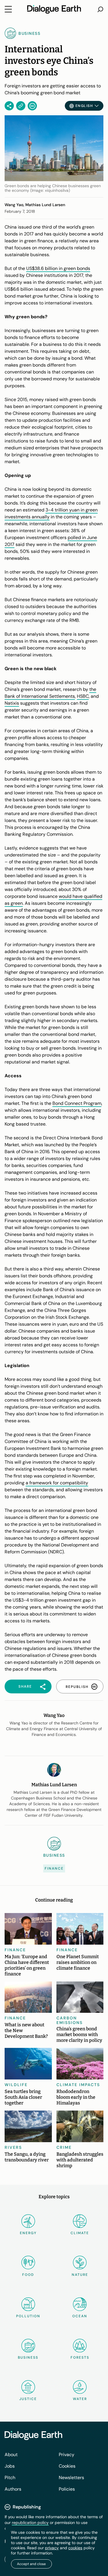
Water (80, 2399)
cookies (75, 2548)
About (11, 2455)
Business (28, 2357)
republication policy (30, 2523)
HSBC (83, 696)
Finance (54, 1868)
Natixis (12, 703)
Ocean (80, 2316)
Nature (80, 2275)
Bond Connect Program (77, 1103)
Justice (28, 2399)
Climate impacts (78, 2085)
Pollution (28, 2316)
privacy (52, 2548)
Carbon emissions (70, 2020)
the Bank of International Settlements (50, 693)
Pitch (10, 2478)
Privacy (67, 2455)
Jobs (10, 2466)
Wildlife (16, 2085)
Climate (80, 2233)
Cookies (67, 2466)
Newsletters (71, 2478)
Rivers (13, 2147)
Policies (67, 2489)
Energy (28, 2233)
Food (28, 2275)
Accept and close (31, 2564)
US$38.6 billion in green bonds (58, 268)
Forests (80, 2357)
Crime (64, 2147)
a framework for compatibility (57, 1483)
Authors (13, 2489)
